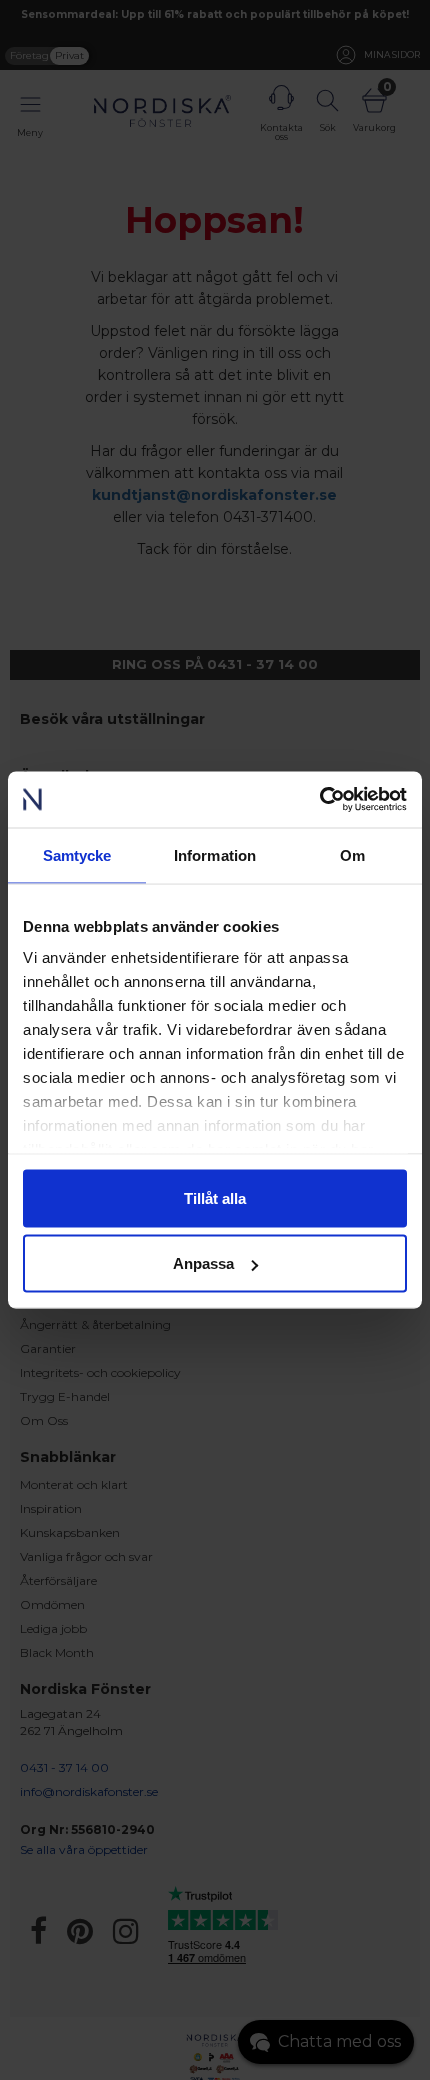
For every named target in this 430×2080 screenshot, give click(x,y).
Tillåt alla (215, 1197)
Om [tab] (352, 854)
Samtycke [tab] (77, 854)
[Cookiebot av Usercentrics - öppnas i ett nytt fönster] (319, 800)
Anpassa (203, 1263)
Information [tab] (215, 854)
